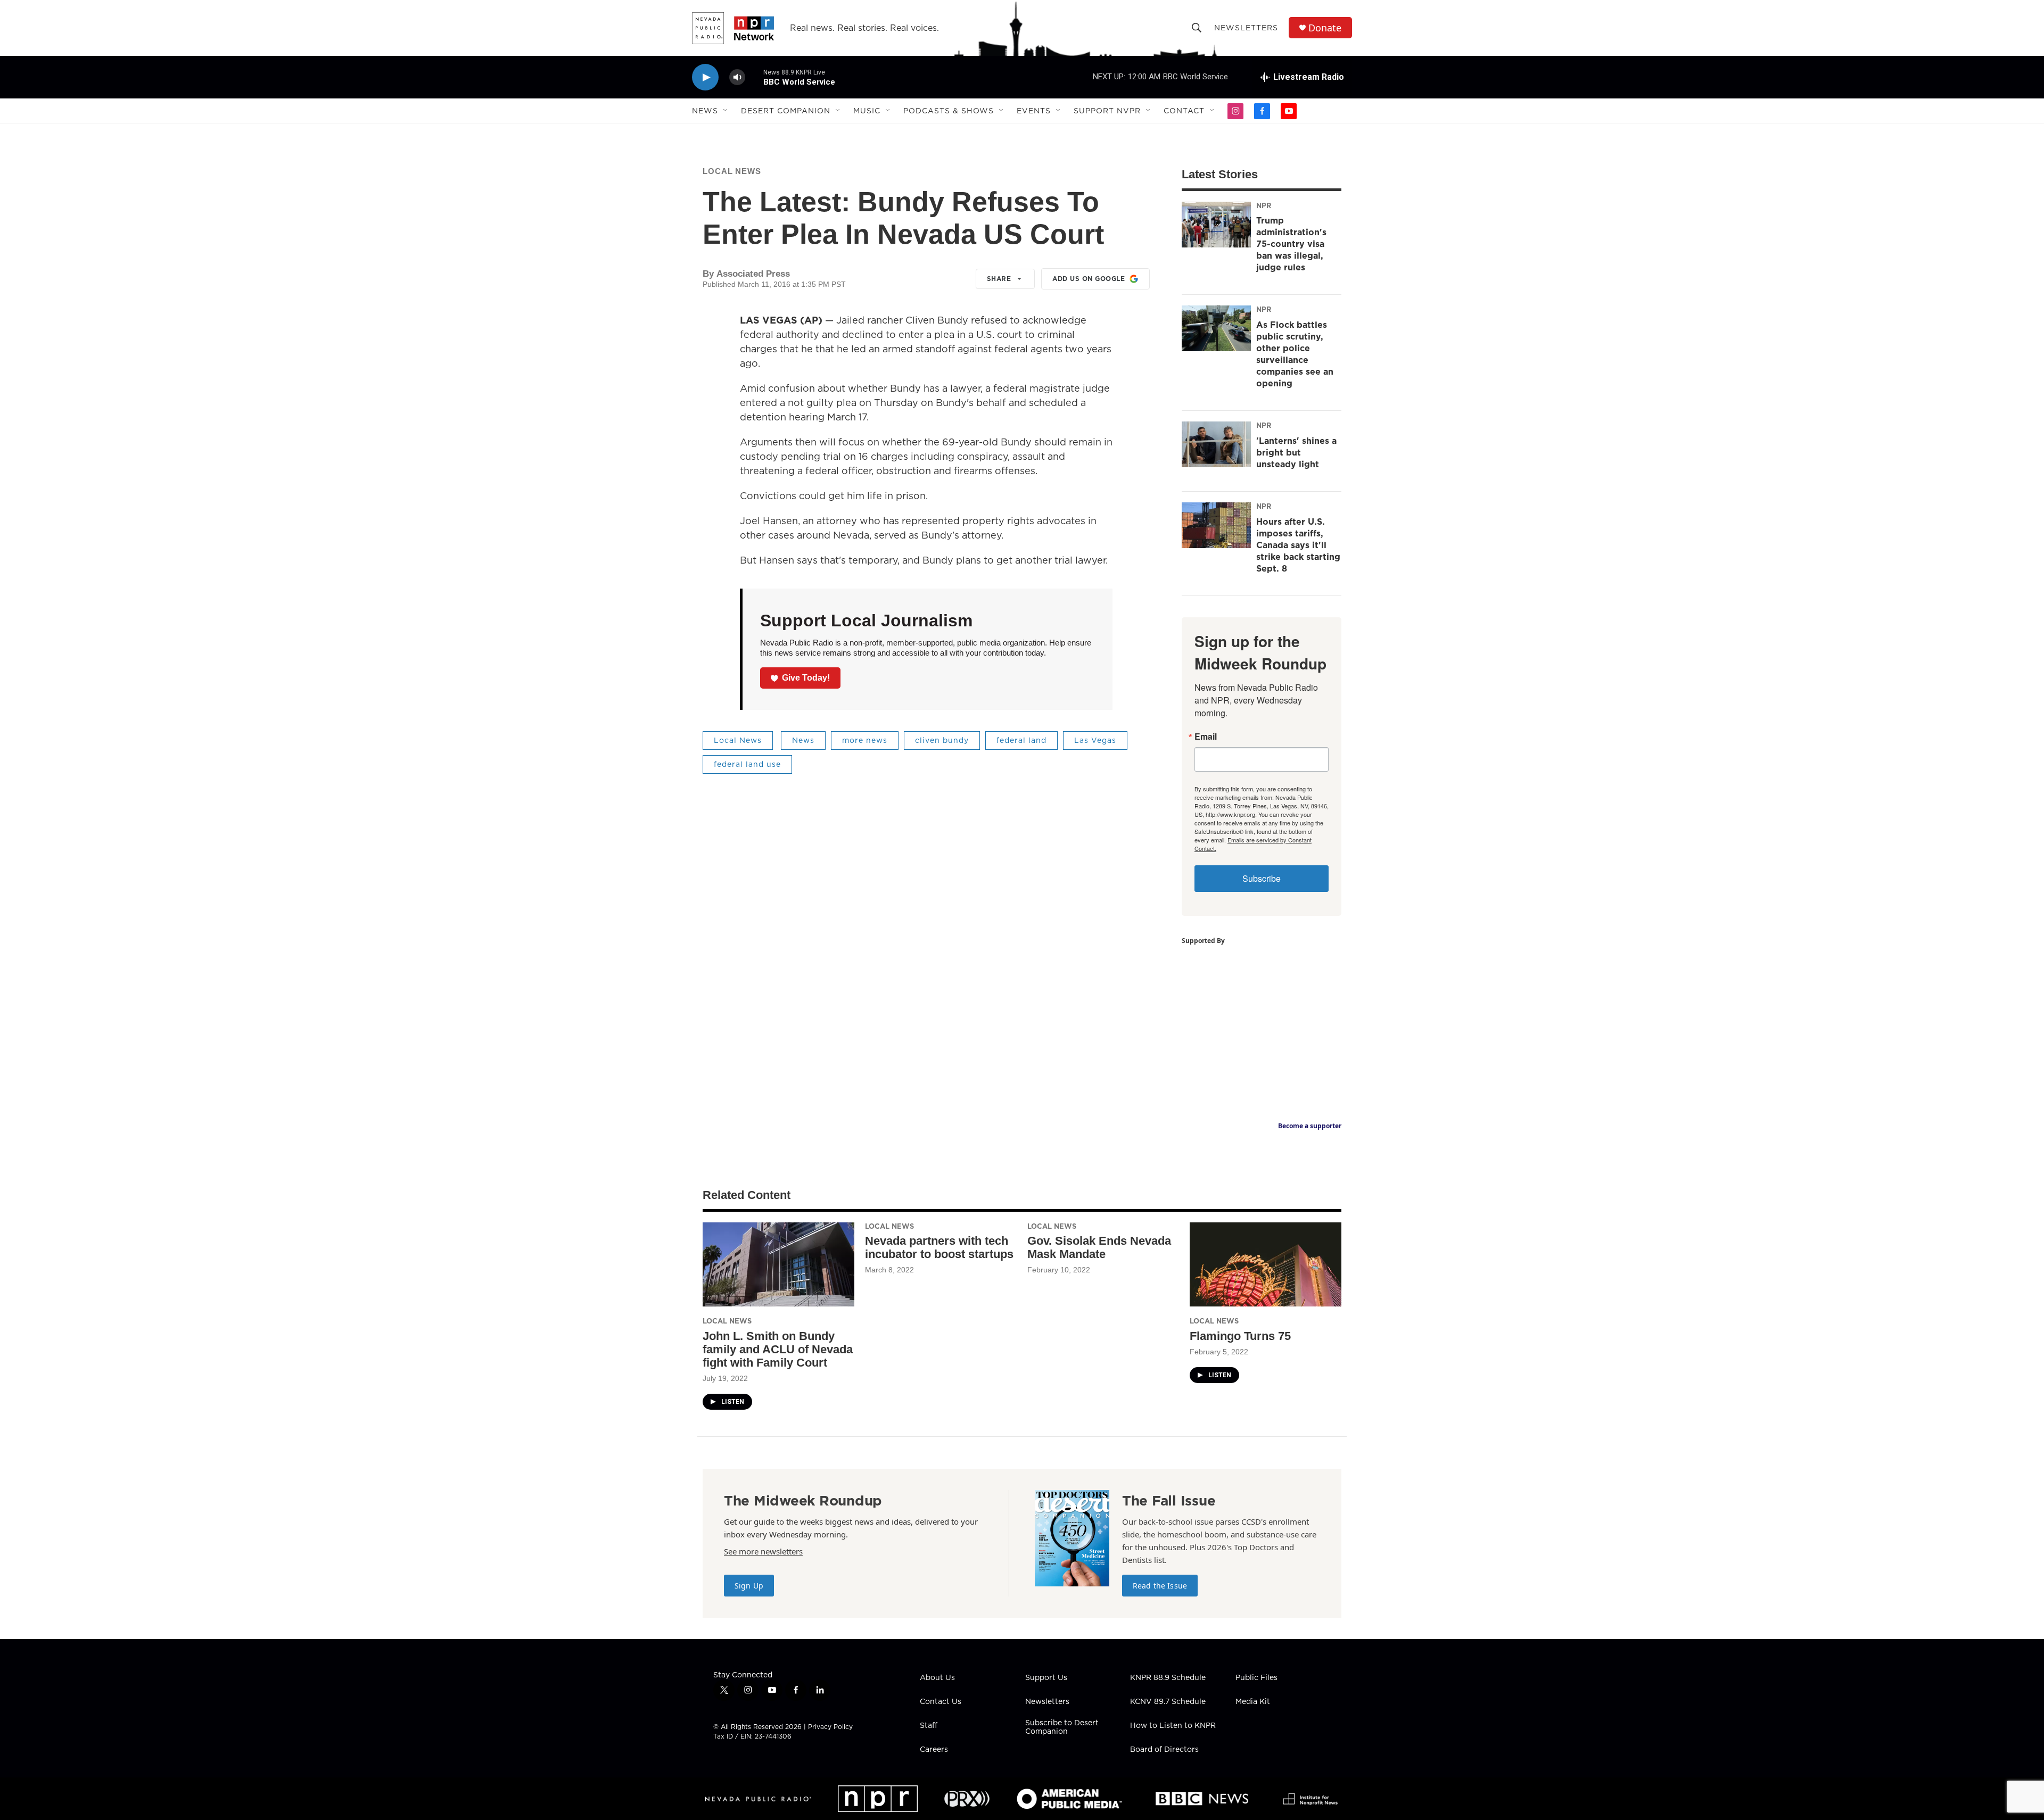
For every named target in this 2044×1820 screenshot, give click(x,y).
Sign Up (749, 1586)
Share (999, 279)
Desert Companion (786, 111)
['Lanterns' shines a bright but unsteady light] (1216, 444)
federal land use (747, 764)
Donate (1325, 28)
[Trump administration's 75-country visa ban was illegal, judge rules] (1216, 225)
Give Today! (806, 678)
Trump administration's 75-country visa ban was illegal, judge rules (1291, 244)
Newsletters (1246, 28)
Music (867, 111)
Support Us (1046, 1678)
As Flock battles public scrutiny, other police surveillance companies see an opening (1295, 354)
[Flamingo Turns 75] (1266, 1265)
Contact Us (941, 1702)
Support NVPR (1107, 111)
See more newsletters (763, 1551)
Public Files (1256, 1678)
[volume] (737, 77)
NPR (1264, 205)
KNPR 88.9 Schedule (1168, 1678)
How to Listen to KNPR (1173, 1726)
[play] (705, 77)
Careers (934, 1750)
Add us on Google (1089, 279)
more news (865, 740)
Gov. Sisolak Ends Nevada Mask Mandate (1099, 1247)
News (705, 111)
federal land (1021, 740)
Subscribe (1262, 878)
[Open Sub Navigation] (726, 111)
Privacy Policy (830, 1727)
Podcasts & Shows (949, 111)
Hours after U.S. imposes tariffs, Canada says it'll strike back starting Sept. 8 (1298, 545)
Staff (929, 1726)
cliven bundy (942, 740)
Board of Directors (1164, 1750)
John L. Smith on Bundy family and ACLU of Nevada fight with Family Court (778, 1349)
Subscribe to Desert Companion (1062, 1727)
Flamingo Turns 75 (1240, 1336)
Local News (732, 171)
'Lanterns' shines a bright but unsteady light (1296, 452)
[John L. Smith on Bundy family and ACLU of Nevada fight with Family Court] (778, 1265)
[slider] (754, 77)
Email (1206, 737)
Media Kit (1253, 1702)
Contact (1184, 111)
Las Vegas (1095, 740)
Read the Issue (1160, 1586)
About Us (937, 1678)
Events (1034, 111)
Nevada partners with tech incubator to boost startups (939, 1247)
